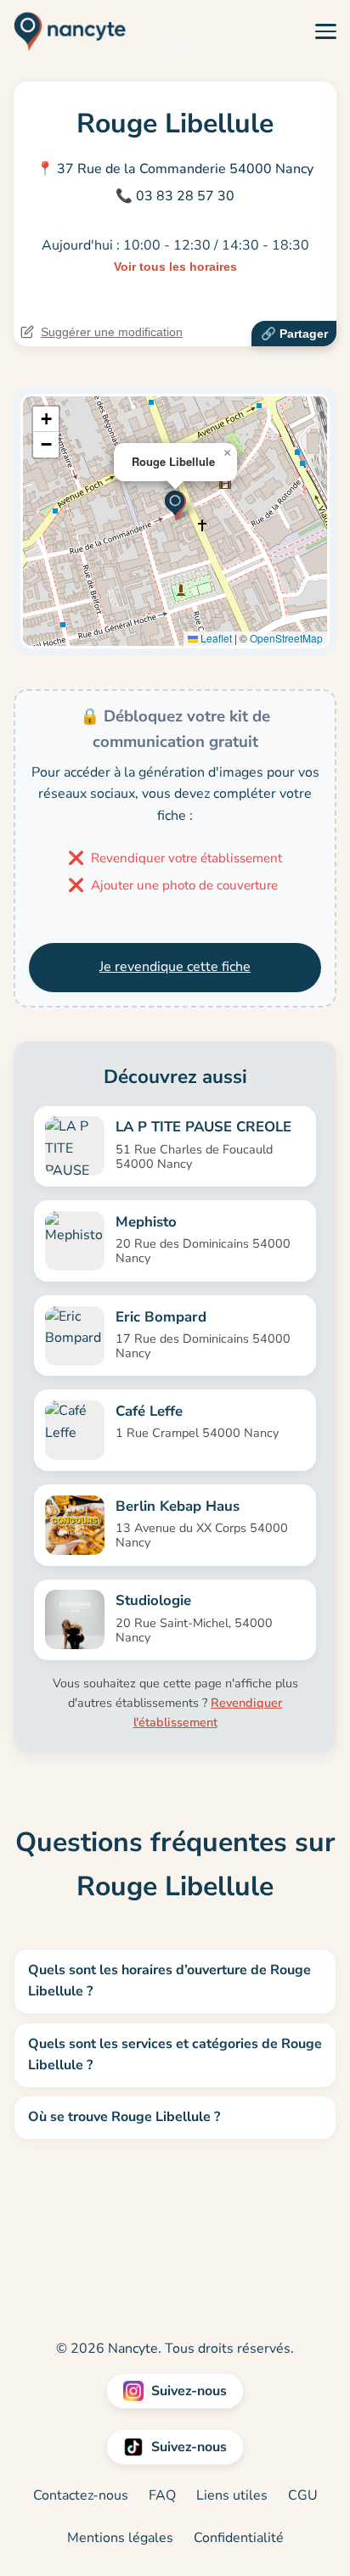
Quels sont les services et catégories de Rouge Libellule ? (175, 2055)
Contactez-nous (81, 2495)
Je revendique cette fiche (175, 967)
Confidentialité (239, 2538)
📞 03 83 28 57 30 (175, 196)
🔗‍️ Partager (294, 334)
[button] (175, 504)
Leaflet (215, 638)
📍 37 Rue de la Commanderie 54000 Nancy (175, 169)
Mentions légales (120, 2538)
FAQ (162, 2495)
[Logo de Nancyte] (63, 31)
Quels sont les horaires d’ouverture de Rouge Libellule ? (169, 1981)
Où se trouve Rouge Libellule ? (124, 2117)
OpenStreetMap (286, 638)
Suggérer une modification (112, 332)
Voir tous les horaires (175, 267)
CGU (303, 2495)
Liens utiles (232, 2495)
